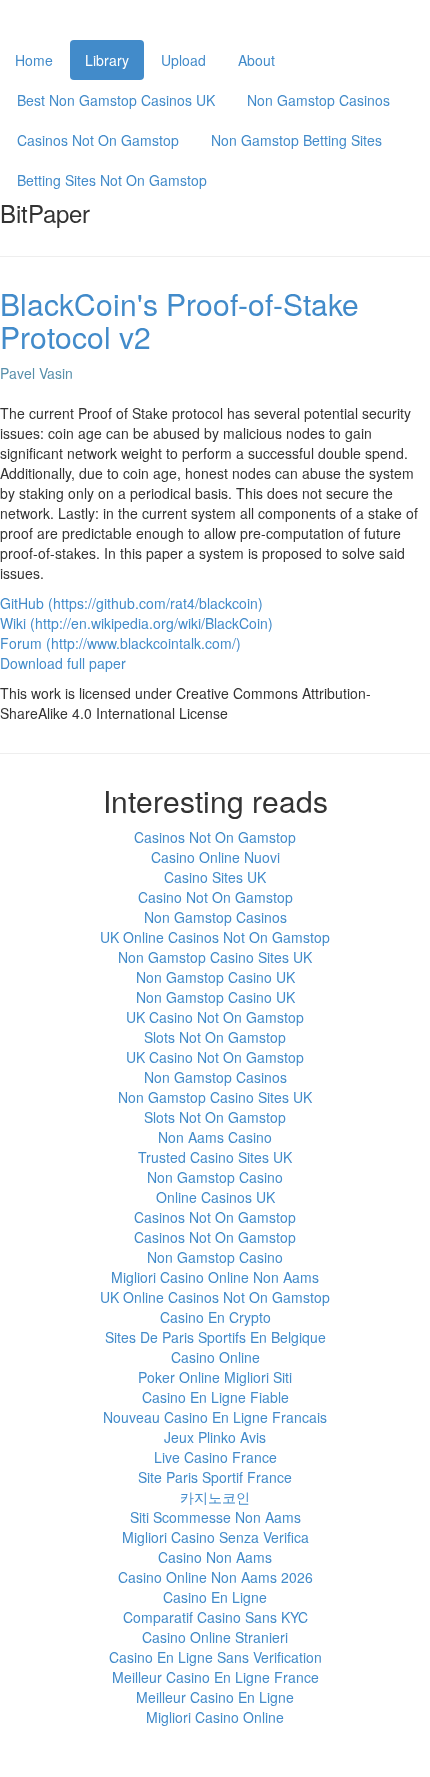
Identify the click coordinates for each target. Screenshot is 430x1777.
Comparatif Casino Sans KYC (215, 1617)
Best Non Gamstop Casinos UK (116, 100)
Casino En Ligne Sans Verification (215, 1657)
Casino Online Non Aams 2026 (215, 1577)
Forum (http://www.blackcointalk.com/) (120, 643)
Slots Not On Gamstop (215, 1037)
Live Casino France (215, 1457)
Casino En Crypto (215, 1317)
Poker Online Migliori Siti (215, 1377)
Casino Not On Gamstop (215, 897)
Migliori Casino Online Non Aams (215, 1277)
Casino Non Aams (215, 1557)
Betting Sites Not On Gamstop (112, 180)
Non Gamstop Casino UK (215, 977)
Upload (183, 60)
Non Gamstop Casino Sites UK (215, 957)
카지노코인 (215, 1497)
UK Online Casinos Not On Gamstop (215, 937)
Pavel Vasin (36, 373)
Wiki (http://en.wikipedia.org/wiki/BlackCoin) (136, 623)
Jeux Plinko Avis (215, 1437)
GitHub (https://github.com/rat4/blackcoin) (131, 603)
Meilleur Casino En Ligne (215, 1697)
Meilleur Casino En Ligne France (215, 1677)
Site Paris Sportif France (215, 1477)
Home (34, 60)
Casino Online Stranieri (215, 1637)
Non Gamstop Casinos (318, 100)
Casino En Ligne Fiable (215, 1397)
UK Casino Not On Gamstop (215, 1017)
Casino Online (215, 1357)
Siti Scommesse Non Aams (215, 1517)
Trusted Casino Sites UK (215, 1157)
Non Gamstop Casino (215, 1177)
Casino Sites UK (215, 877)
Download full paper (63, 663)
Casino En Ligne (215, 1597)
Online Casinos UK (215, 1197)
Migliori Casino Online (215, 1717)
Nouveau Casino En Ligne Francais (215, 1417)
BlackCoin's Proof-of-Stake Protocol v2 (179, 320)
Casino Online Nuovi (215, 857)
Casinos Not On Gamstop (98, 140)
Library (107, 60)
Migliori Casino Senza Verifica (215, 1537)
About (256, 60)
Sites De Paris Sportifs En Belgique (215, 1337)
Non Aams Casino (215, 1137)
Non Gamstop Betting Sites (296, 140)
